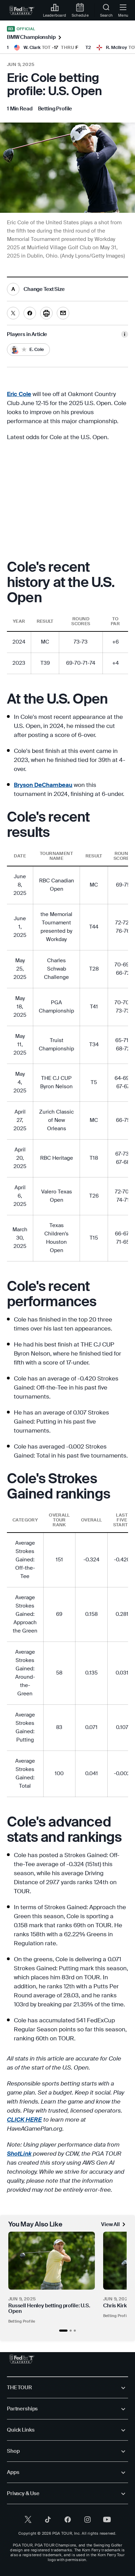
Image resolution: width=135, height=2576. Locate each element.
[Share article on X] (13, 313)
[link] (22, 10)
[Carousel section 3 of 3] (75, 2331)
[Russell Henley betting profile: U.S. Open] (52, 2261)
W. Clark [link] (32, 47)
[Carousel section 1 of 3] (63, 2331)
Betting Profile (22, 2321)
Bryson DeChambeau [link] (43, 785)
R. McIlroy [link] (116, 47)
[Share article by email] (63, 313)
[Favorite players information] (125, 334)
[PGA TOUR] (22, 2359)
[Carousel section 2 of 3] (71, 2331)
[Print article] (46, 313)
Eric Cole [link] (19, 394)
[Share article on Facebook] (30, 313)
